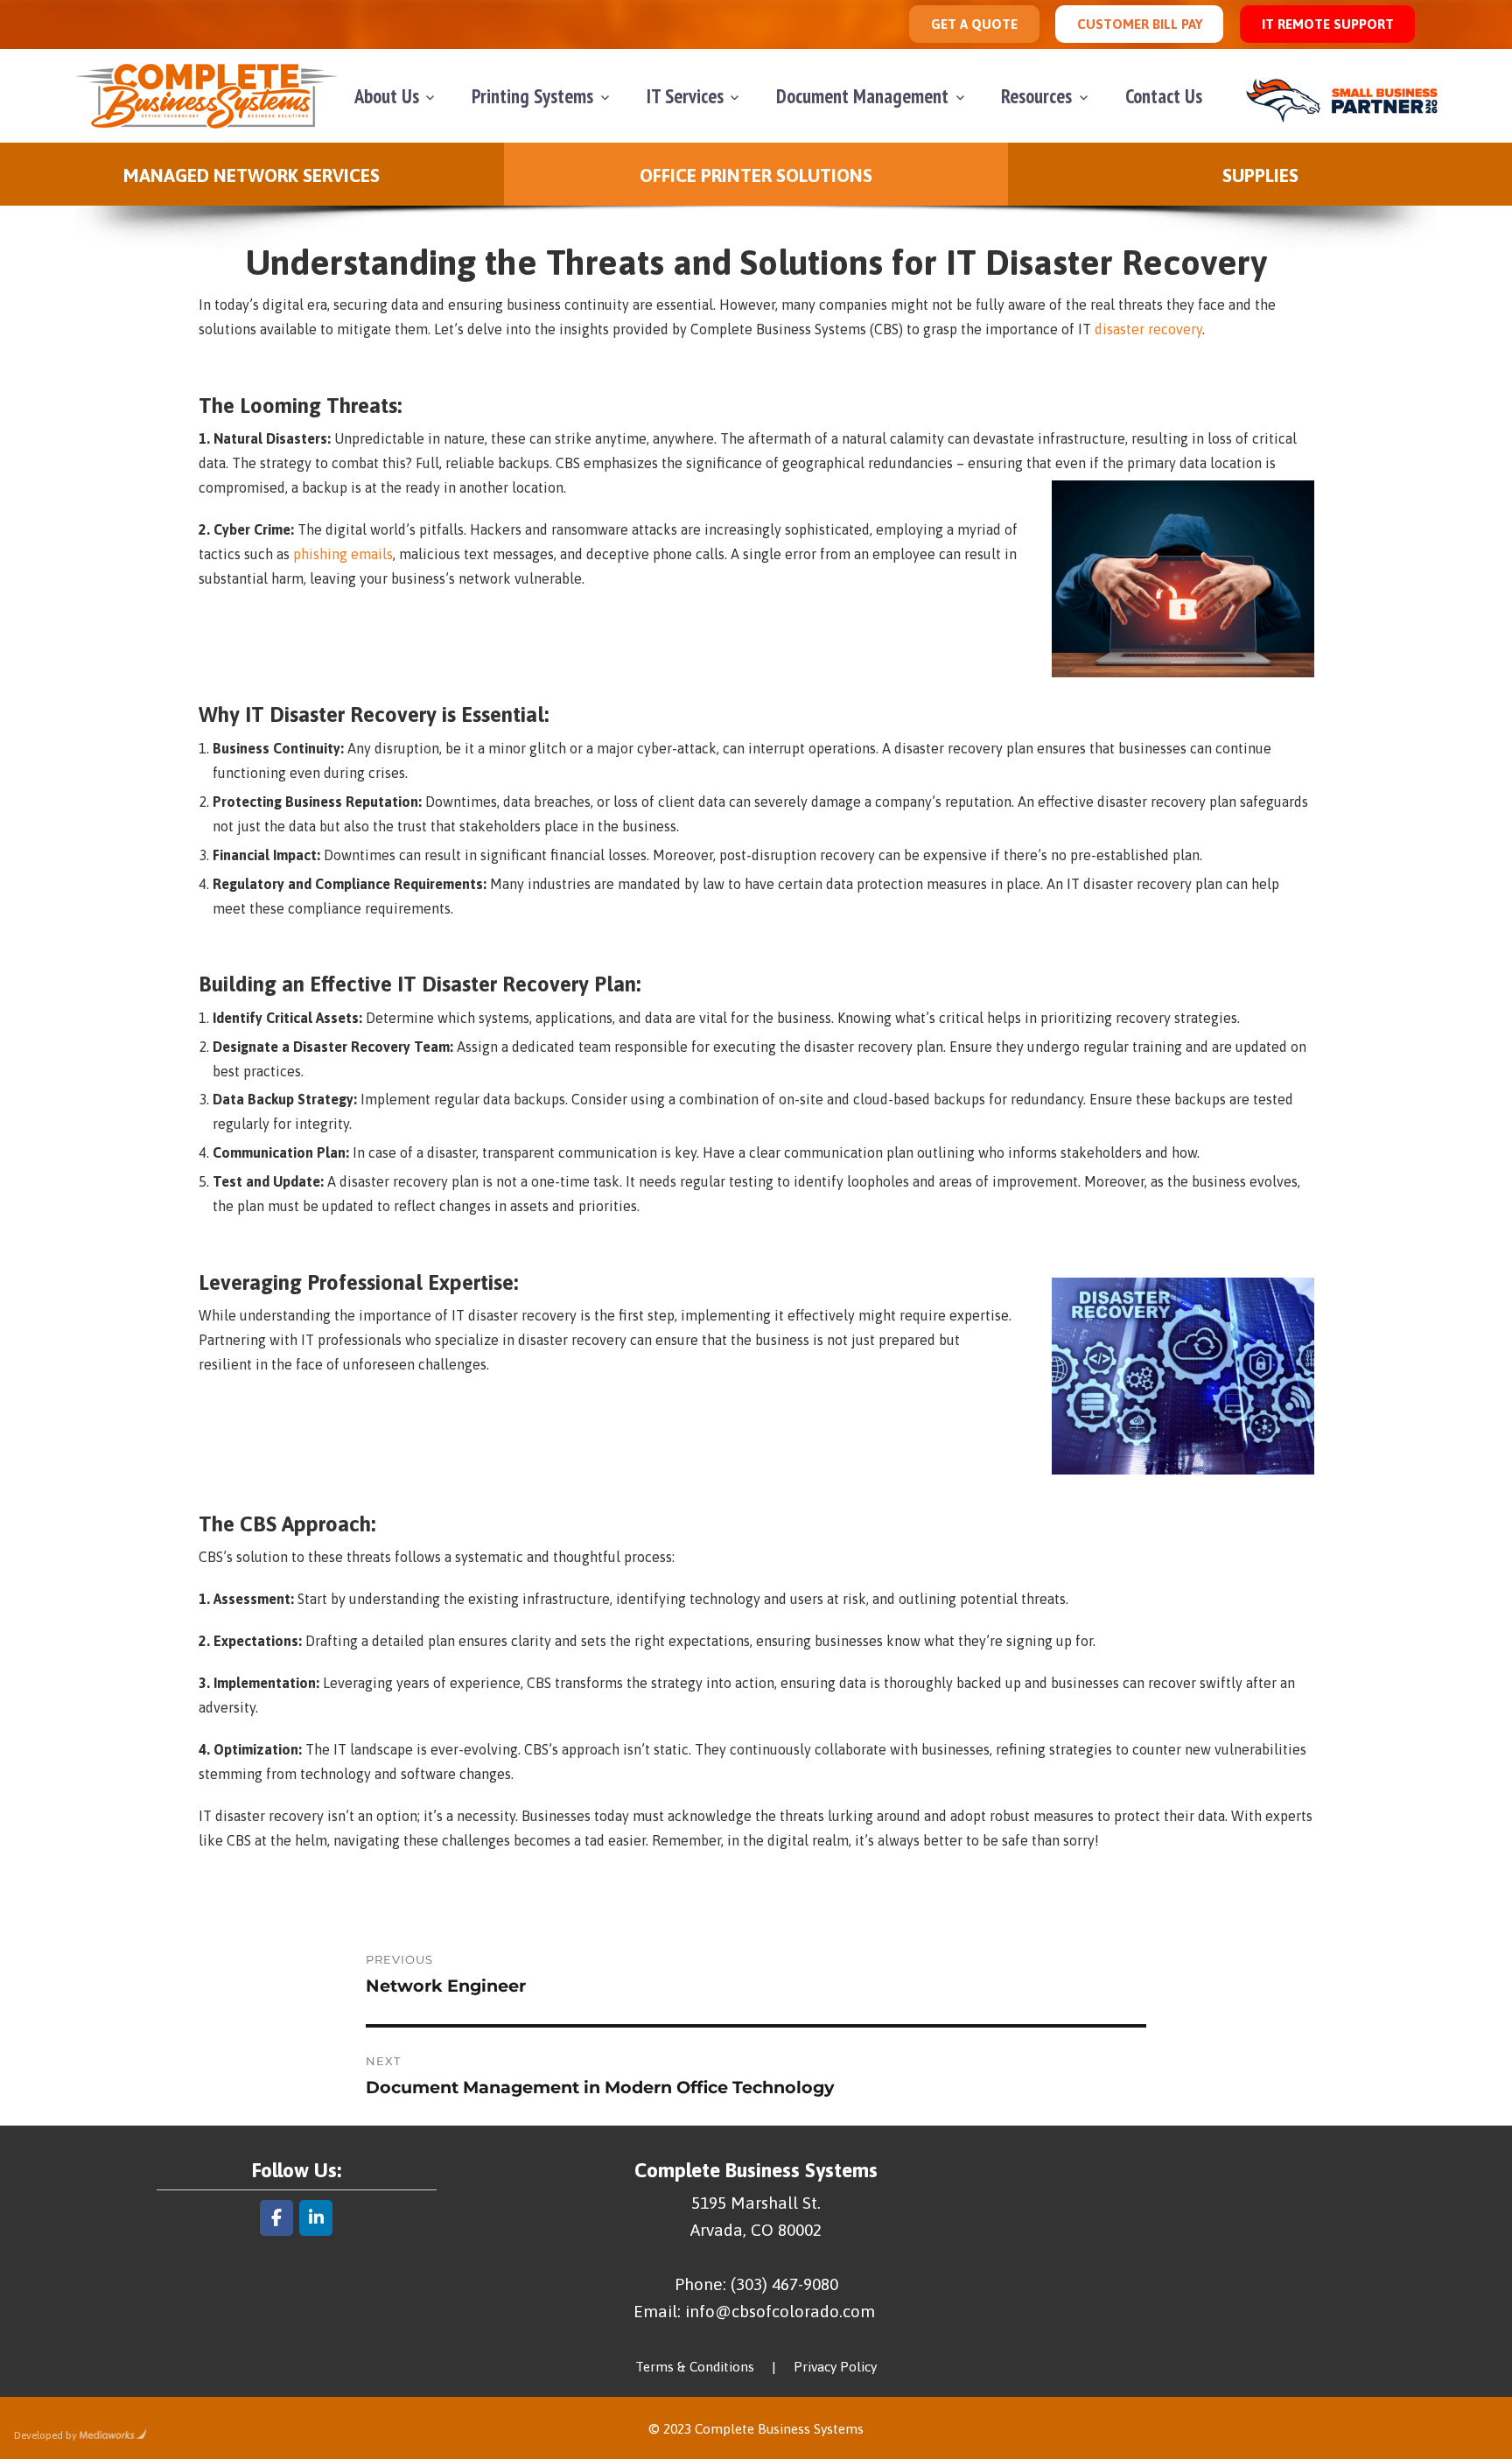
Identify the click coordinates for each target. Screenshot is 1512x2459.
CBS (206, 96)
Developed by (45, 2435)
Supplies (1260, 175)
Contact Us (1164, 96)
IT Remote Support (1328, 24)
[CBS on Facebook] (276, 2217)
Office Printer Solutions (756, 175)
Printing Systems (532, 96)
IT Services (685, 96)
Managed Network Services (252, 175)
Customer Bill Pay (1140, 24)
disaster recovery (1148, 329)
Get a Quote (974, 24)
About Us (387, 96)
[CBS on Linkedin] (316, 2217)
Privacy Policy (835, 2367)
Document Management (862, 96)
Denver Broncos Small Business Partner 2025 (1349, 96)
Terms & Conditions (695, 2367)
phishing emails (343, 554)
